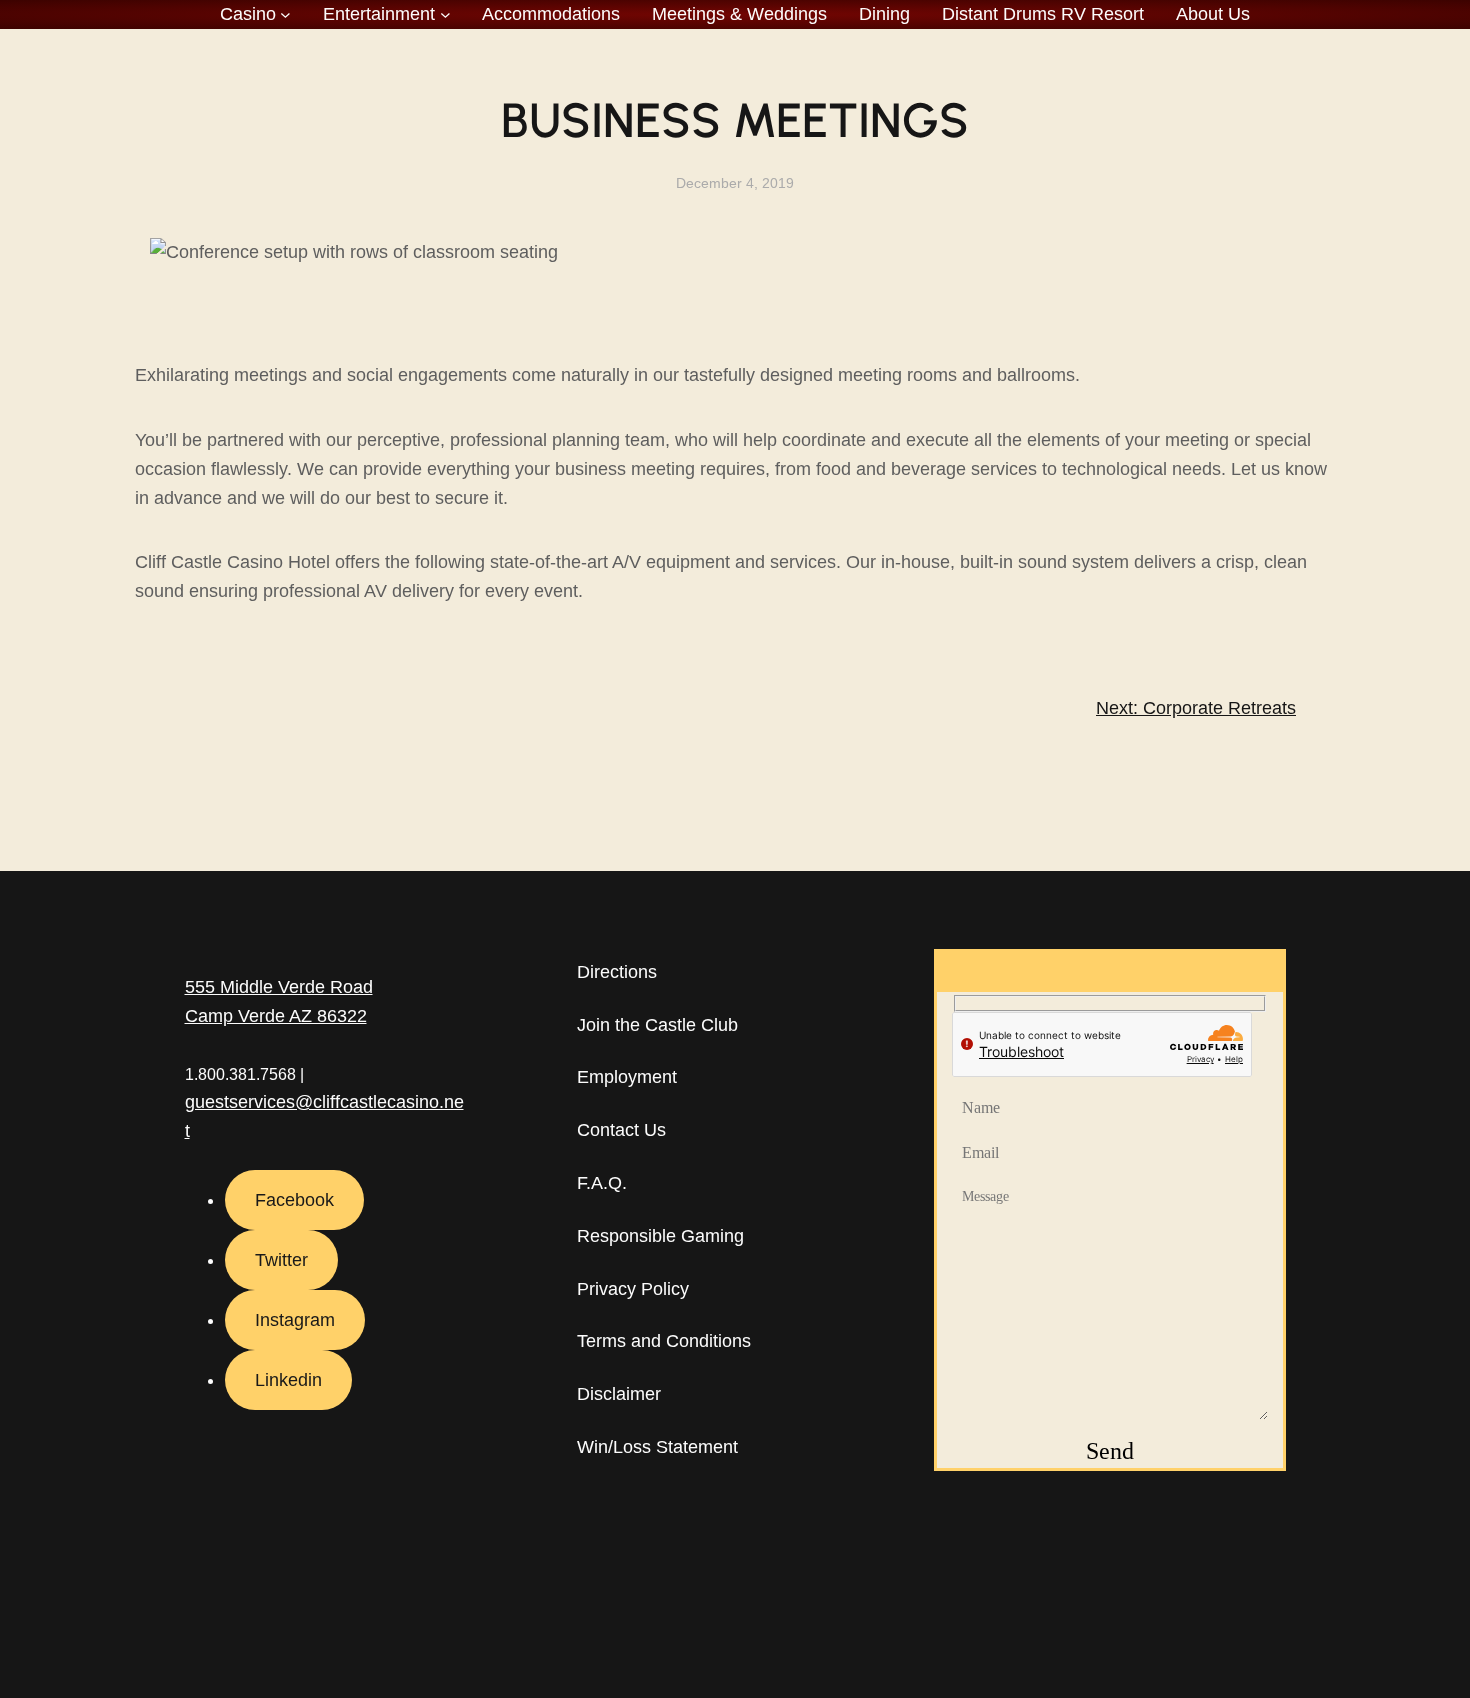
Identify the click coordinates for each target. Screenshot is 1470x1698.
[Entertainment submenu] (445, 14)
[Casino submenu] (285, 14)
